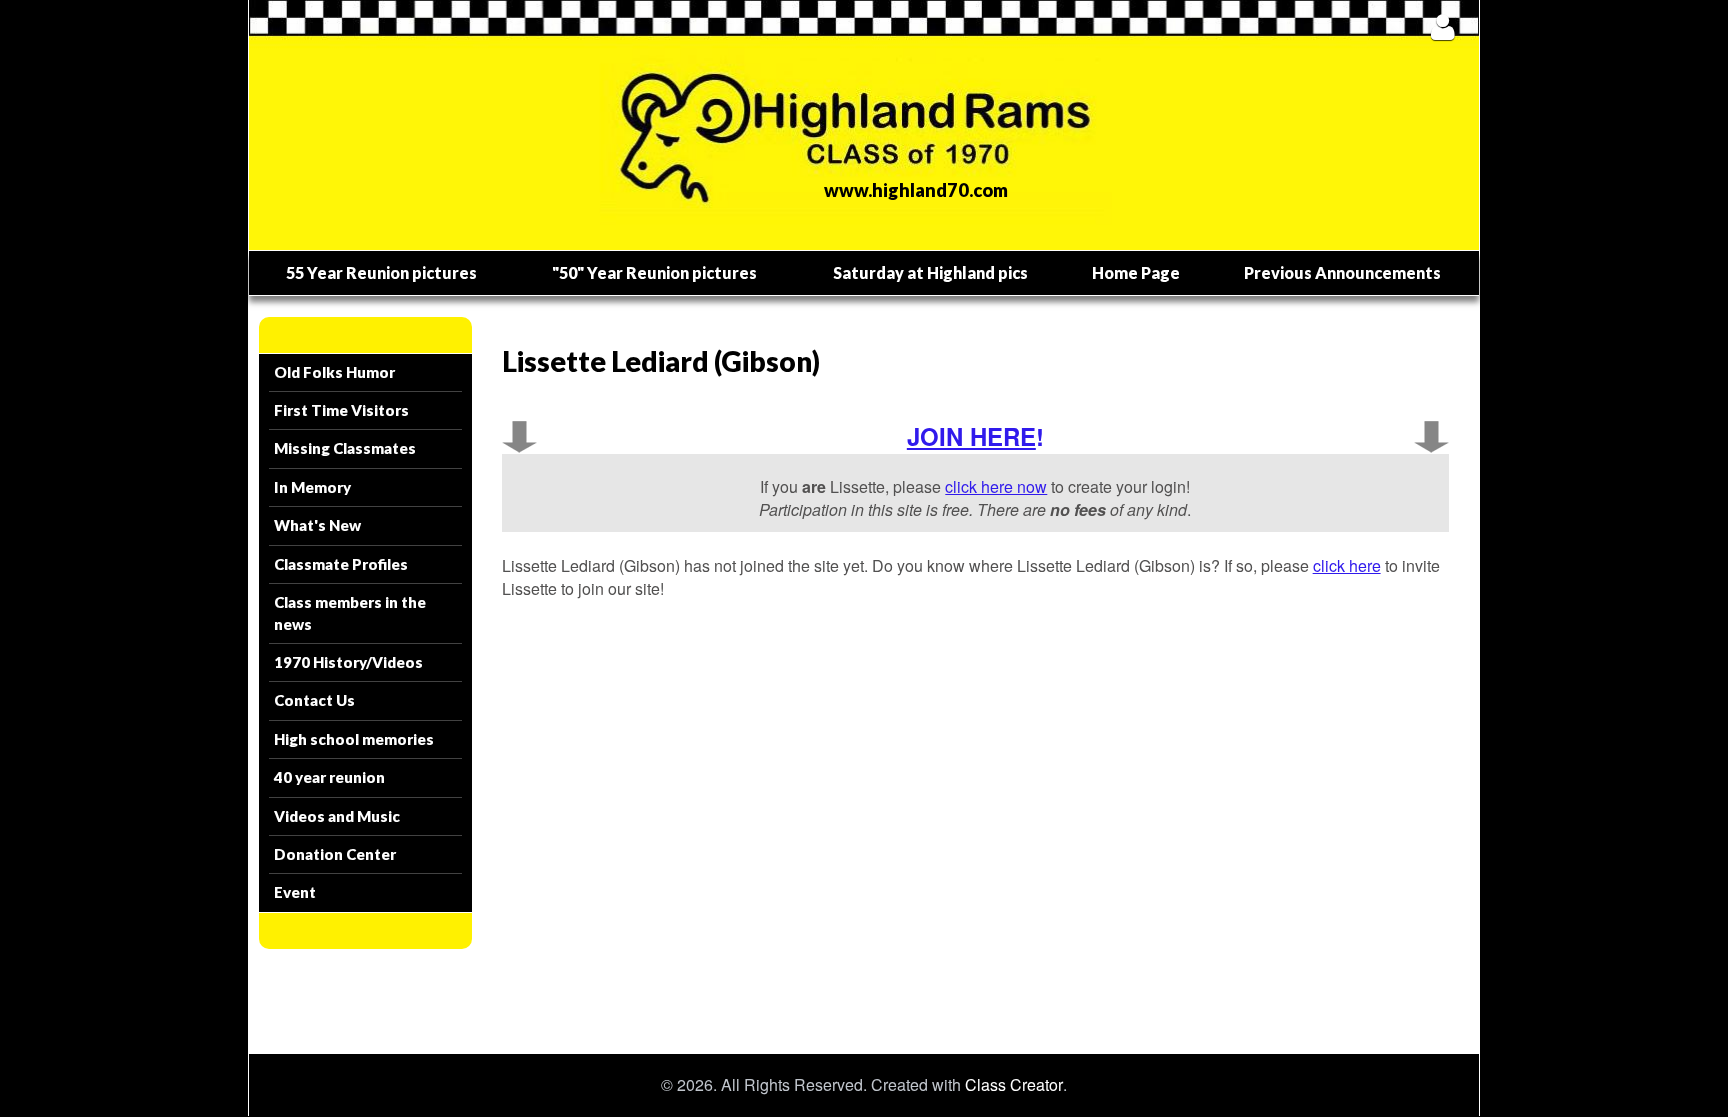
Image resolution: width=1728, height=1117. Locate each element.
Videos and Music (337, 816)
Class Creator (1014, 1085)
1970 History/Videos (348, 662)
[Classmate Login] (1442, 26)
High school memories (354, 739)
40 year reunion (329, 777)
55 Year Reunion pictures (381, 272)
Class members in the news (350, 612)
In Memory (312, 487)
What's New (317, 525)
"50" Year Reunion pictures (654, 272)
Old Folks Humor (334, 372)
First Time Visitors (341, 410)
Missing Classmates (345, 448)
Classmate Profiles (341, 564)
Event (295, 892)
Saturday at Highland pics (930, 272)
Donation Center (335, 854)
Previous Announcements (1342, 272)
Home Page (1136, 272)
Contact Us (314, 700)
